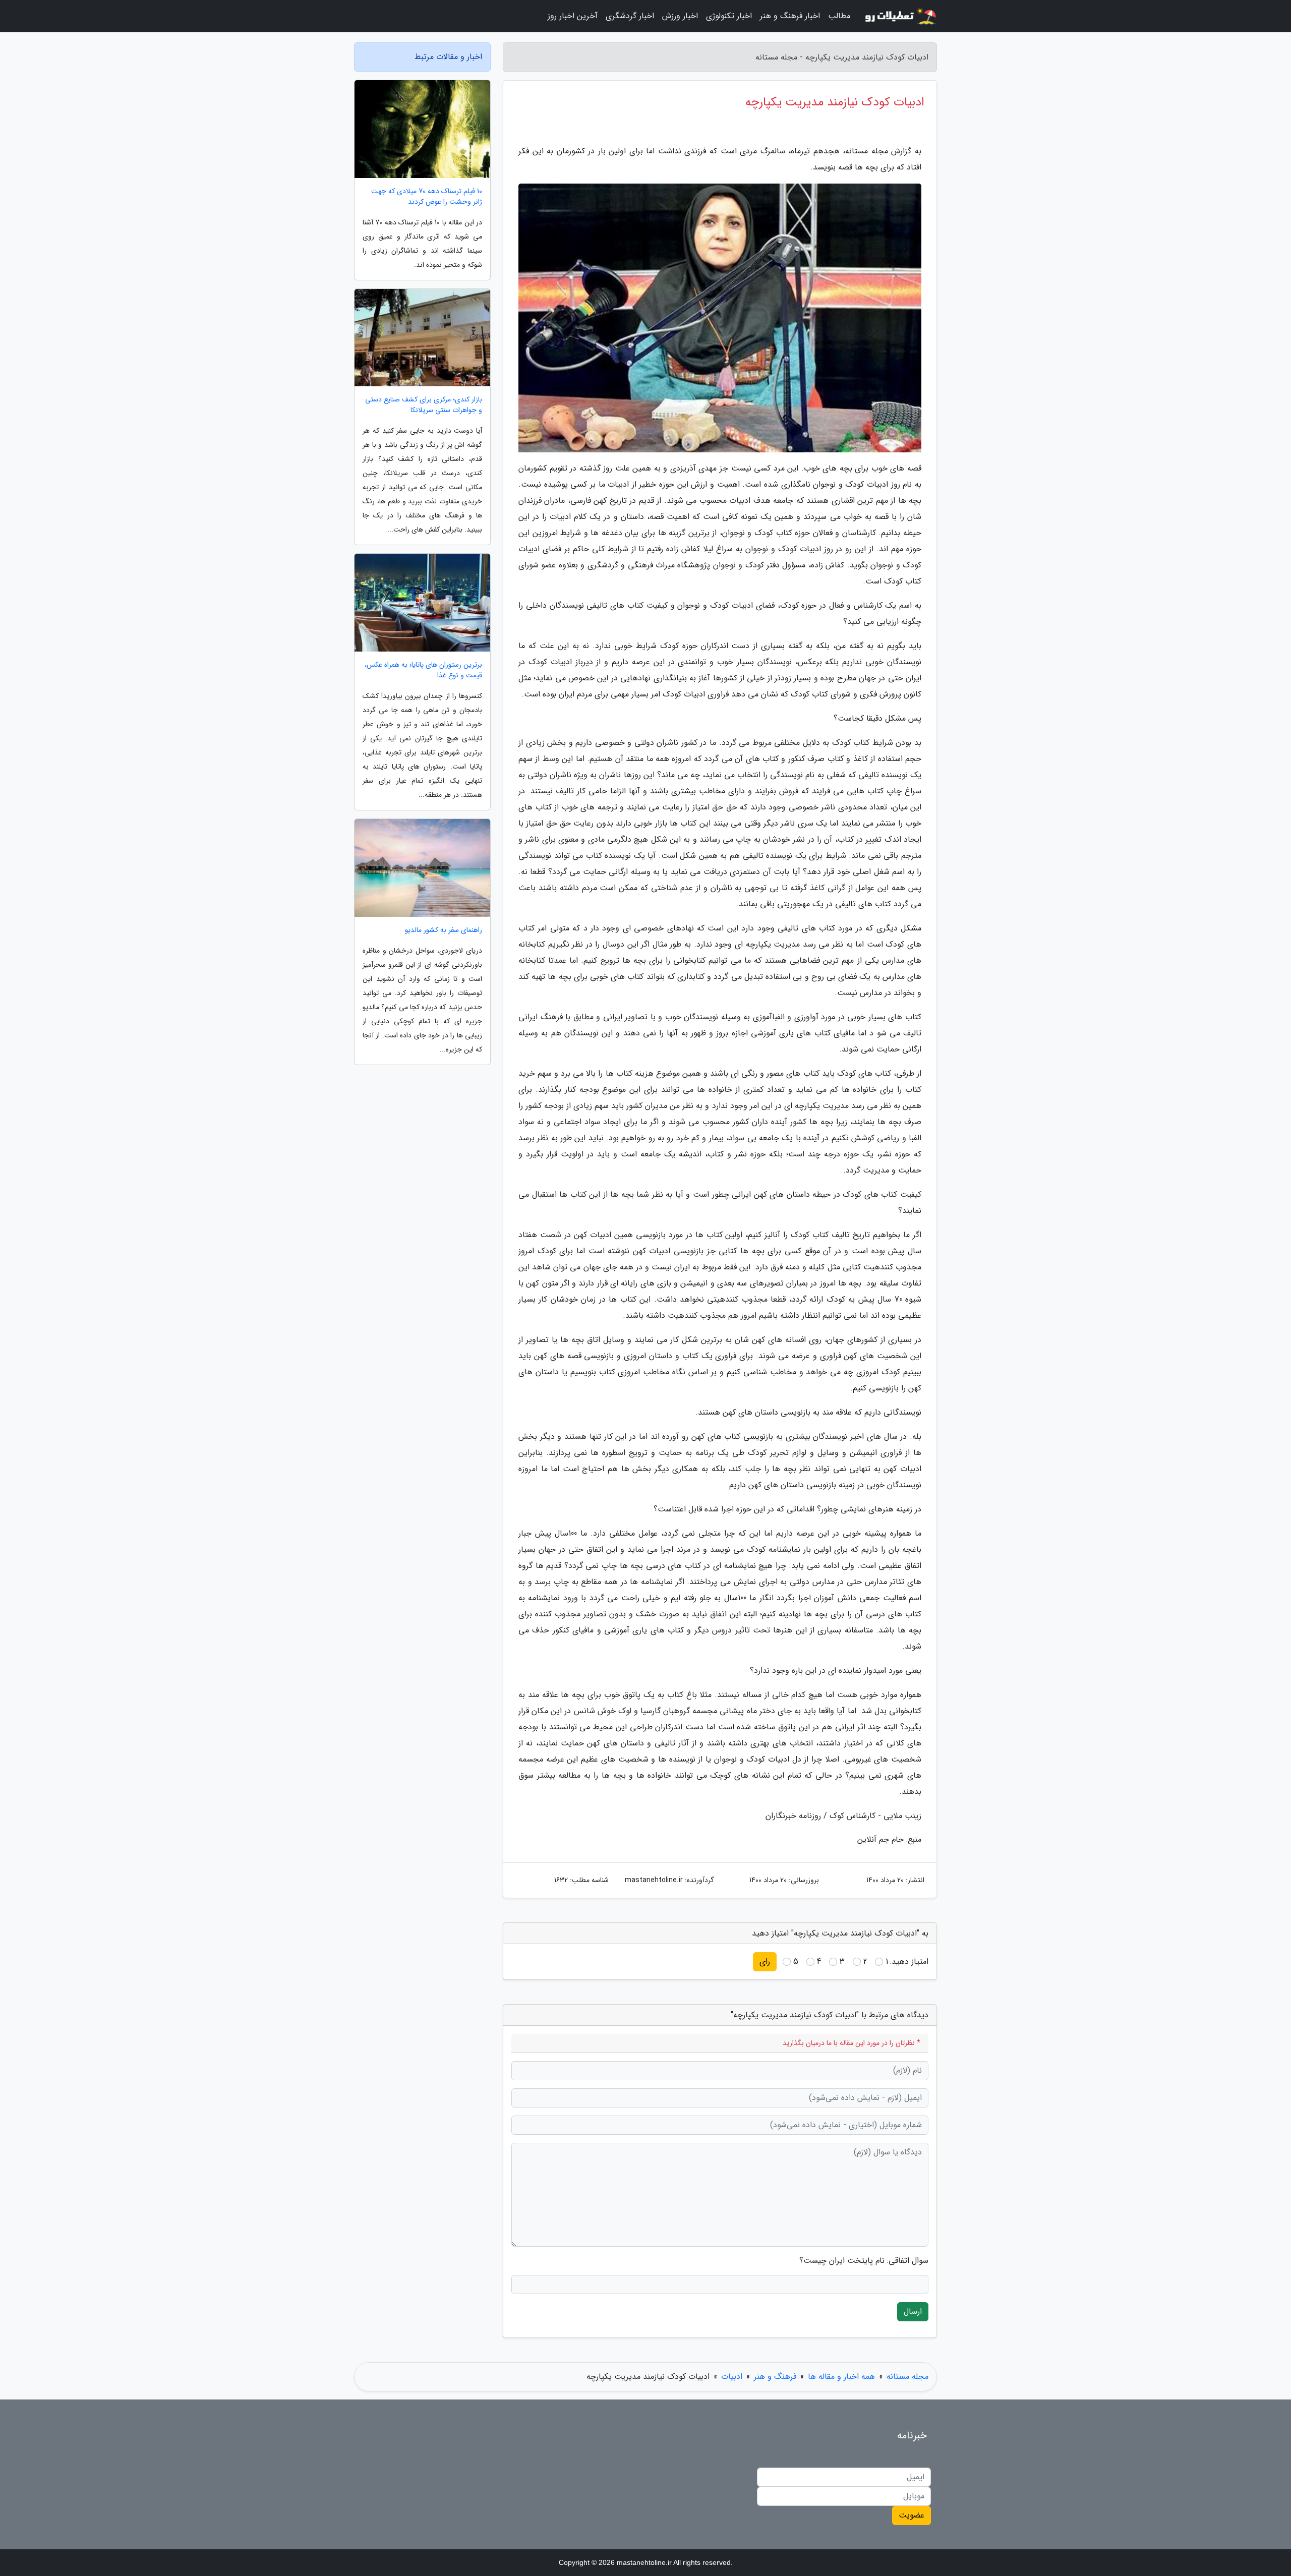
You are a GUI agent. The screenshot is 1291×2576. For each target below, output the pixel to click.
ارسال (913, 2311)
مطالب (839, 16)
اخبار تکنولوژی (729, 16)
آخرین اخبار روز (573, 16)
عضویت (912, 2515)
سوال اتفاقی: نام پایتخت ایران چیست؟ (864, 2261)
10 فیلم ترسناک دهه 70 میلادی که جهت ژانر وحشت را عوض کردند (427, 197)
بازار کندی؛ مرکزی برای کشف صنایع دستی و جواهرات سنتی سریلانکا (424, 405)
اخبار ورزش (680, 16)
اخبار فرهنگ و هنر (790, 16)
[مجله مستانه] (900, 16)
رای (765, 1962)
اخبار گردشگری (630, 16)
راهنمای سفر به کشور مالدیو (444, 930)
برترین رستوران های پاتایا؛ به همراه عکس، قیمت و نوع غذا (423, 670)
